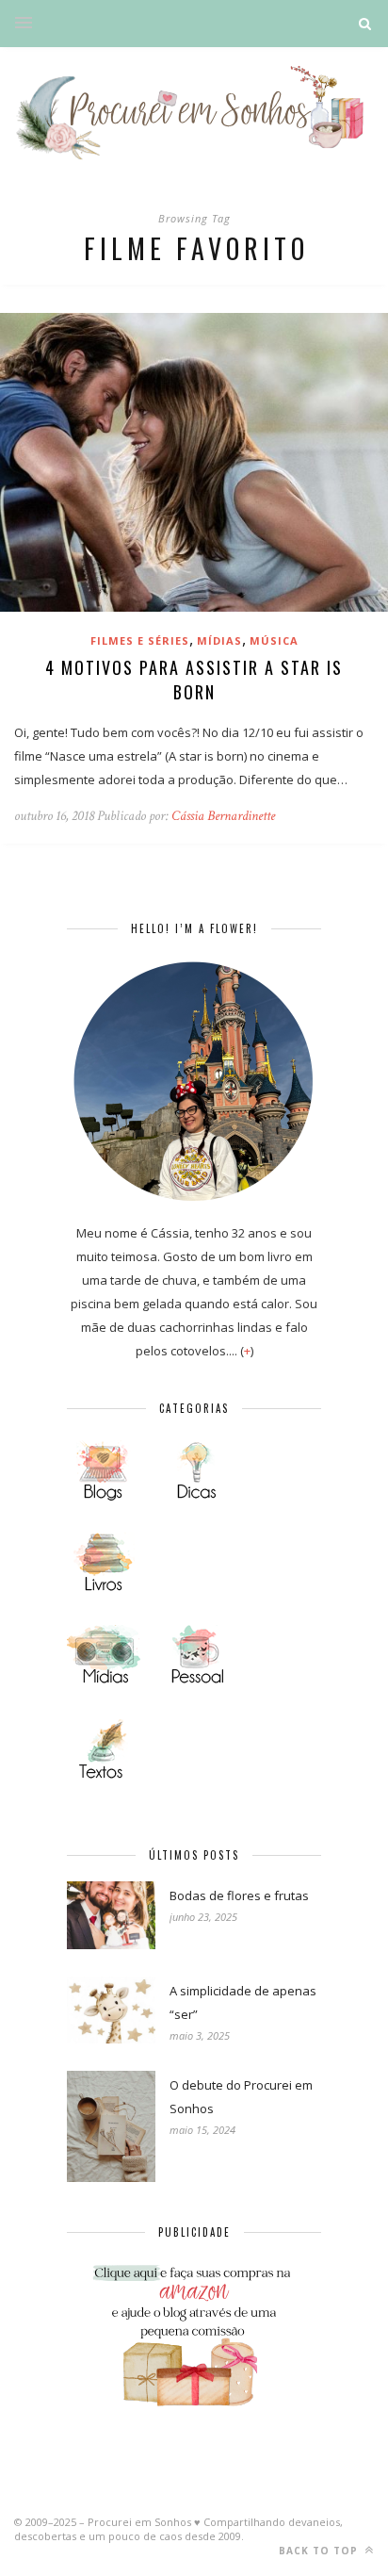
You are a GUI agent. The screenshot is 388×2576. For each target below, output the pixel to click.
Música (274, 640)
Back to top (320, 2551)
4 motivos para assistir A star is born (194, 680)
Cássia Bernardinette (223, 816)
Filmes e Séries (140, 640)
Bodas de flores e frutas (239, 1895)
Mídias (219, 640)
